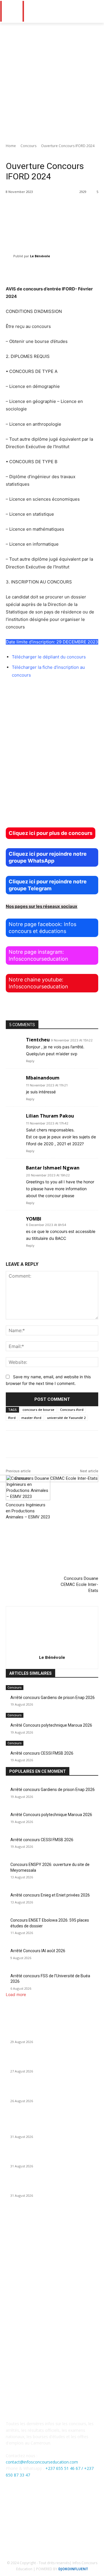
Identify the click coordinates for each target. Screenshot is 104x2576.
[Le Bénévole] (10, 256)
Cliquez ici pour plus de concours (51, 833)
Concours (28, 146)
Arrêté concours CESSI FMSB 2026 (42, 1753)
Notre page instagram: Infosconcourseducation (38, 955)
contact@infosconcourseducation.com (42, 2462)
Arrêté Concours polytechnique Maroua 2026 (51, 1725)
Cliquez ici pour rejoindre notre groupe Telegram (48, 885)
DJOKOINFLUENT (73, 2569)
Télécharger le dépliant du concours (49, 657)
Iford (12, 1418)
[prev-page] (7, 1764)
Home (11, 146)
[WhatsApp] (66, 2515)
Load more (16, 1994)
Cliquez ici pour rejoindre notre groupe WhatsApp (48, 857)
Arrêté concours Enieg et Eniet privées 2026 (50, 1895)
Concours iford (72, 1410)
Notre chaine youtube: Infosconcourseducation (38, 983)
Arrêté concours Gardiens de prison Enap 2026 (53, 1698)
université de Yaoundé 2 (66, 1418)
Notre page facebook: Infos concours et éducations (42, 928)
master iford (31, 1418)
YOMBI (34, 1219)
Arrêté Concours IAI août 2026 (38, 1951)
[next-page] (11, 1764)
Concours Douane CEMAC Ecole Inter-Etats (79, 1584)
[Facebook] (38, 2515)
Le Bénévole (40, 256)
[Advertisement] (52, 78)
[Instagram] (52, 2515)
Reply (30, 1061)
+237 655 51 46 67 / (65, 2468)
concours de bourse (38, 1410)
